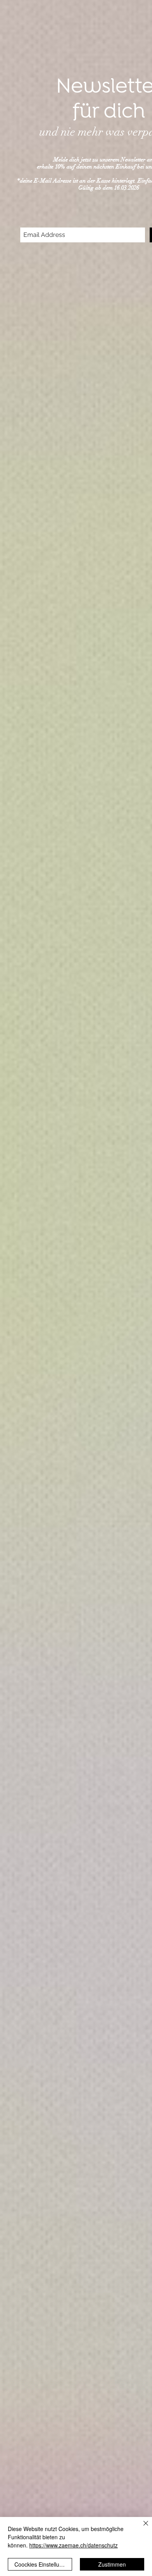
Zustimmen (112, 2564)
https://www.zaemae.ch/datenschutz (73, 2545)
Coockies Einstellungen (43, 2564)
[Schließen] (141, 2528)
